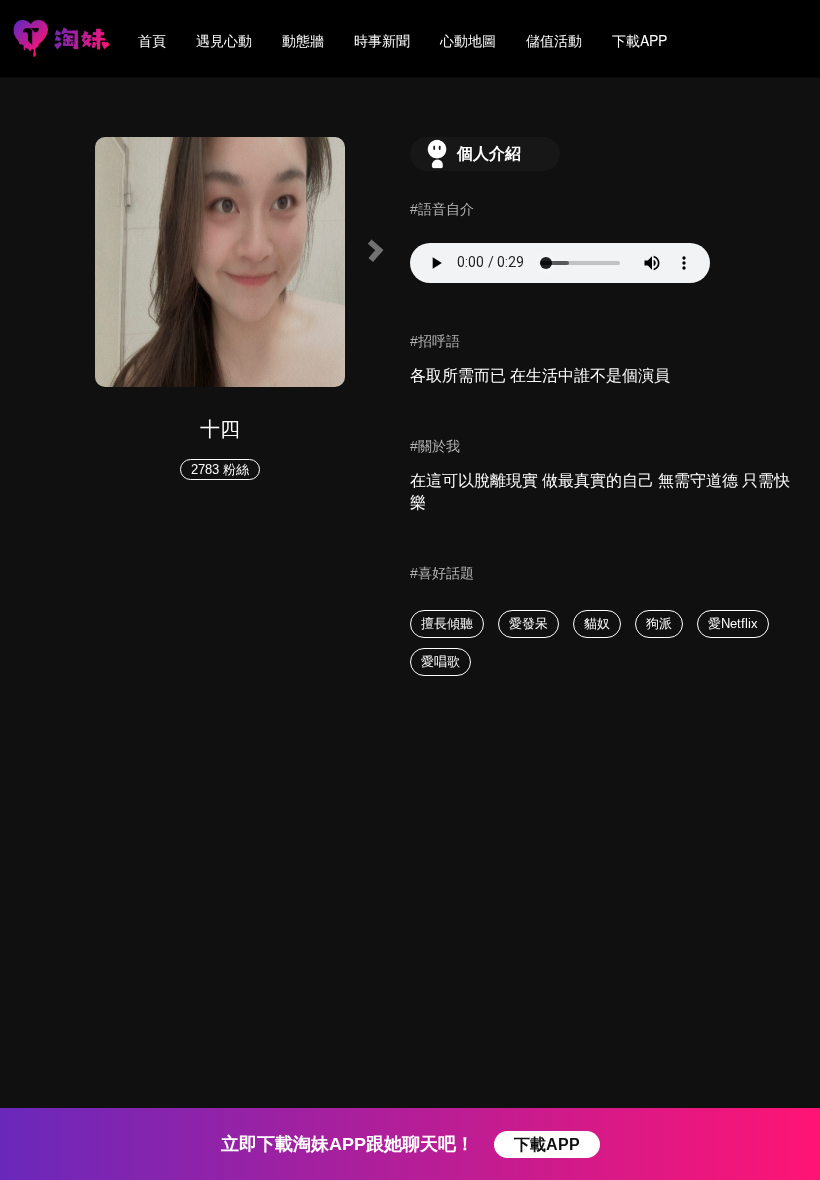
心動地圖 (468, 40)
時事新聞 (382, 40)
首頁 (152, 40)
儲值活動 (554, 40)
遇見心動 (224, 40)
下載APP (639, 40)
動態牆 (303, 40)
